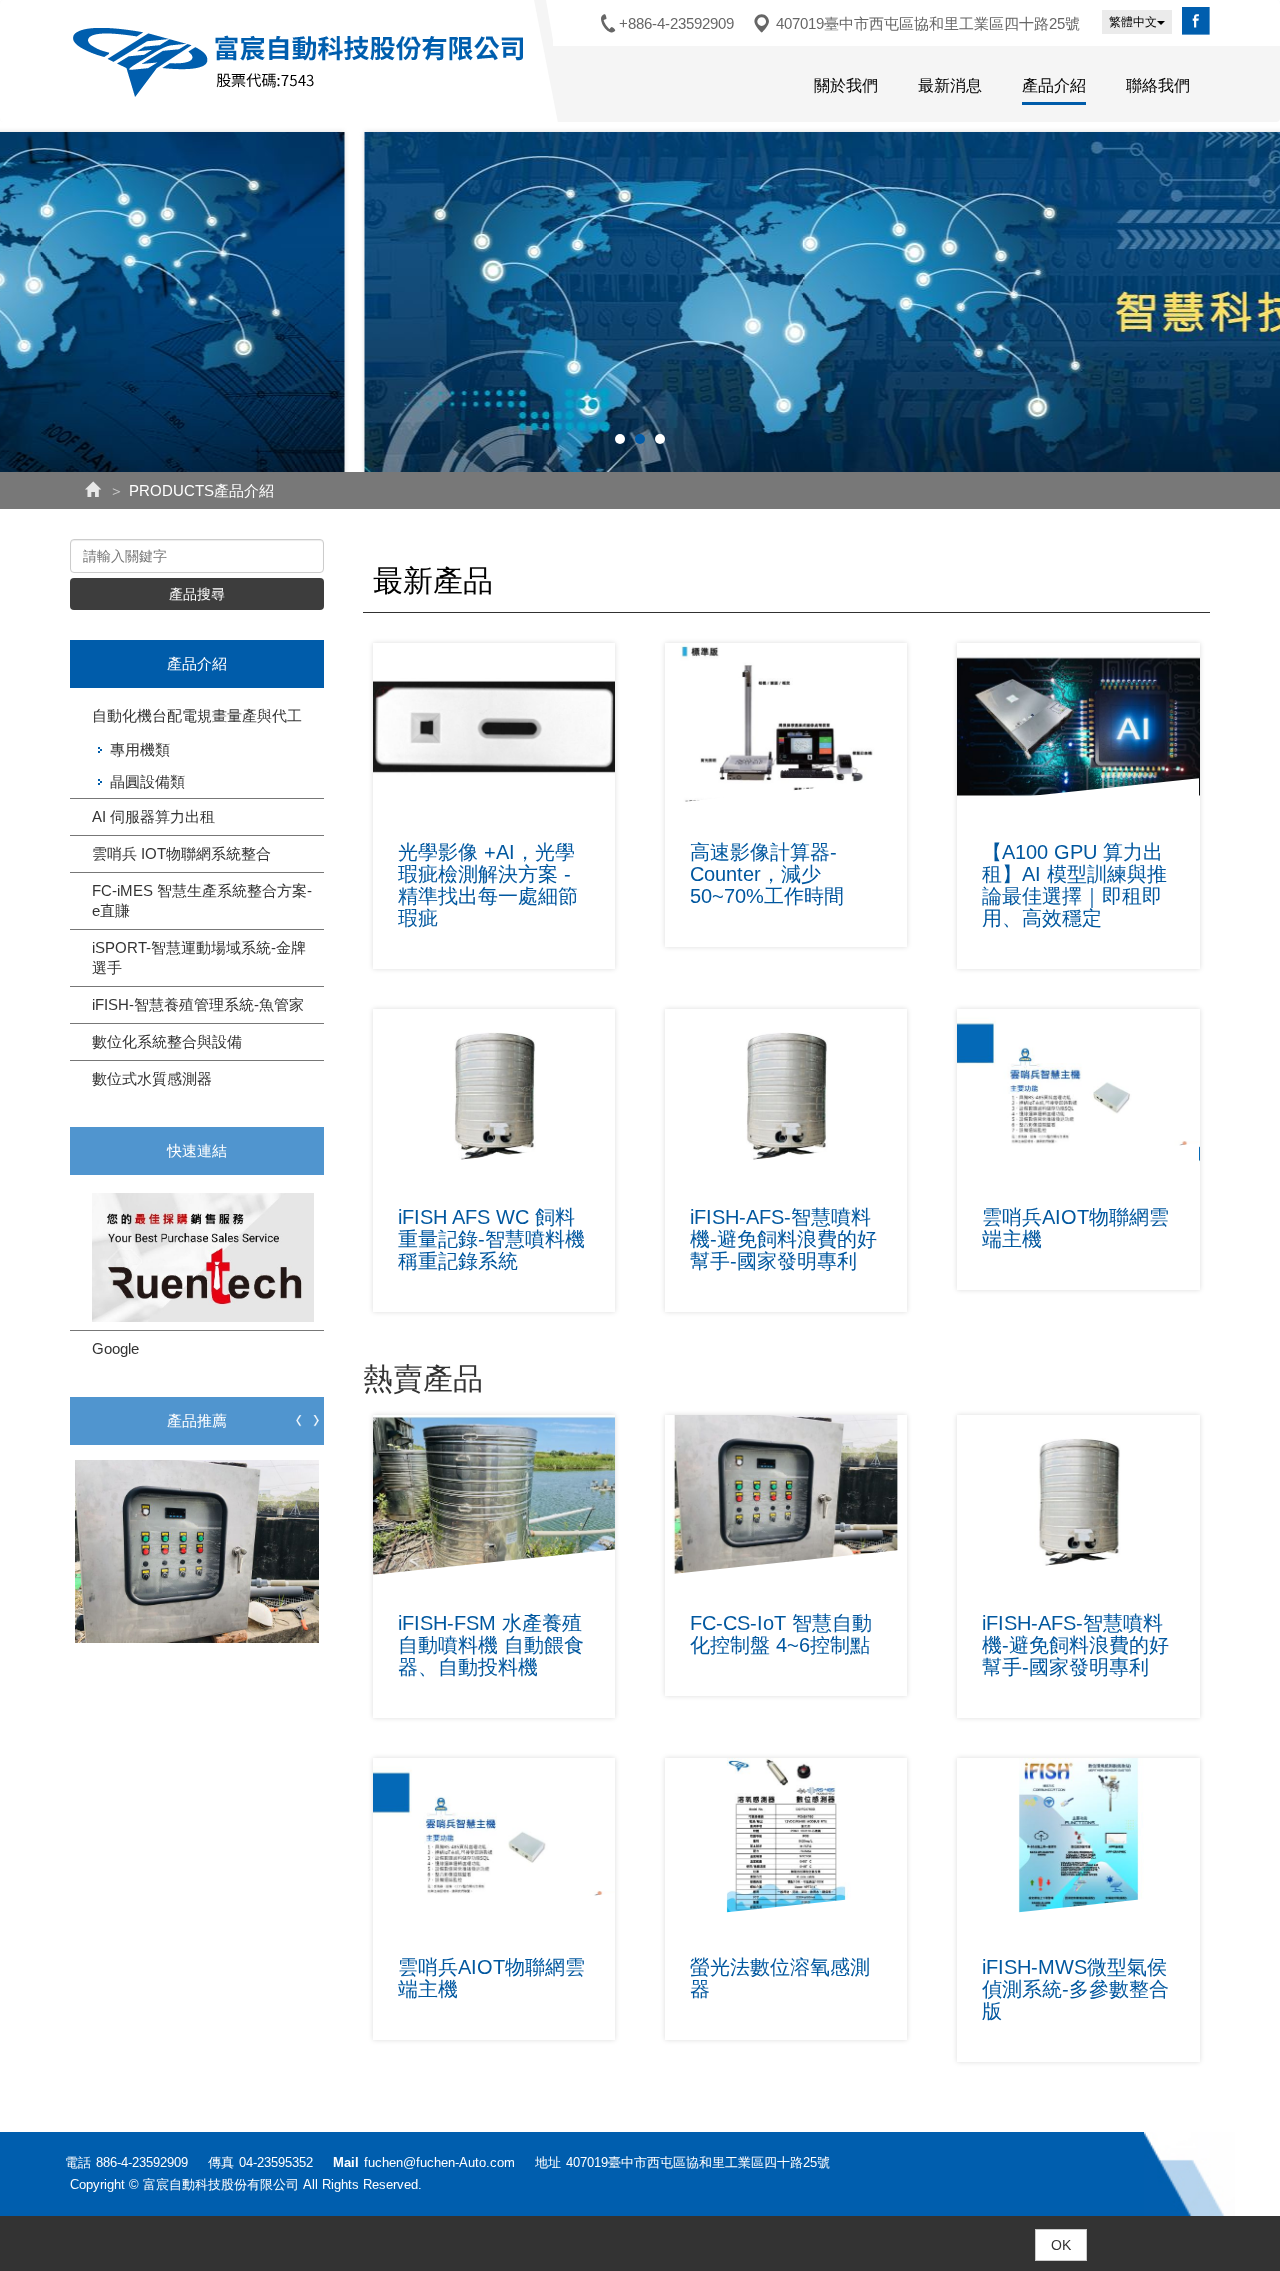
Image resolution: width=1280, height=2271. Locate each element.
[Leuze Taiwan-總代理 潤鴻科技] (197, 1257)
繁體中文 (1133, 22)
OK (1061, 2245)
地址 (548, 2162)
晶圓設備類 (147, 781)
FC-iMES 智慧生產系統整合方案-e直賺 (202, 900)
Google (115, 1348)
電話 (78, 2162)
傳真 (221, 2162)
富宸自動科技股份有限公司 (302, 62)
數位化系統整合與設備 (167, 1041)
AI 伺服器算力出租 (153, 816)
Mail (346, 2162)
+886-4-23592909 (676, 23)
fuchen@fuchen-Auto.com (439, 2162)
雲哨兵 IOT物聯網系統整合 (181, 853)
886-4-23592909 (142, 2162)
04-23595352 (276, 2162)
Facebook (1196, 21)
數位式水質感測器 (152, 1078)
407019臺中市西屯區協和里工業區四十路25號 (928, 23)
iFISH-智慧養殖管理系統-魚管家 (198, 1004)
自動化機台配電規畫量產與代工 (197, 715)
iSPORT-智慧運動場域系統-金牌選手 (199, 957)
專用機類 (140, 749)
